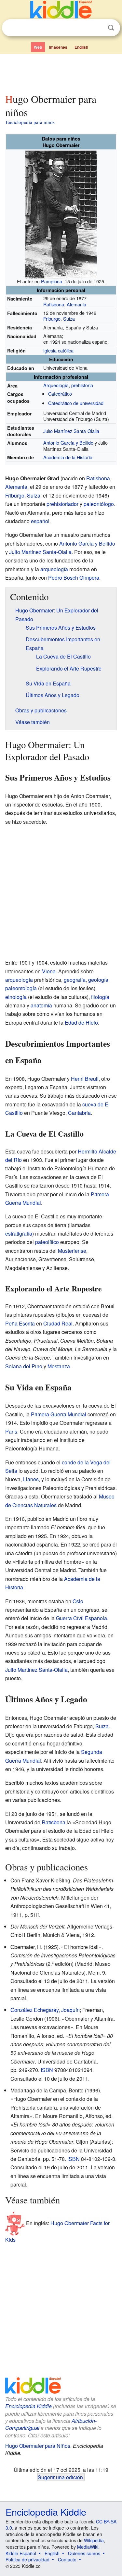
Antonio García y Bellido (68, 443)
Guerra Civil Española (81, 1618)
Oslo (78, 1601)
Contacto (67, 2559)
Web (38, 47)
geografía (75, 980)
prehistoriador (62, 504)
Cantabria (79, 1113)
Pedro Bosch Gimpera (74, 578)
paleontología (21, 988)
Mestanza (59, 1366)
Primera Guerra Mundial (59, 1414)
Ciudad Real (58, 1323)
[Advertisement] (61, 72)
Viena (49, 971)
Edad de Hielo (81, 1023)
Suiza (69, 319)
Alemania (76, 304)
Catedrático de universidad (76, 403)
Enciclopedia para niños (30, 122)
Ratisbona (54, 304)
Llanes (31, 1479)
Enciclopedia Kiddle (28, 2406)
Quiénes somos (84, 2553)
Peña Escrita (20, 1323)
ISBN (47, 2070)
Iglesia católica (58, 350)
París (11, 1431)
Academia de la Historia (68, 457)
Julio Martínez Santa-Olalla (71, 431)
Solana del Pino (24, 1366)
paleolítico (47, 1242)
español (40, 521)
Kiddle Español (21, 2553)
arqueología (54, 569)
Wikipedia (94, 2540)
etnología (16, 997)
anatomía (41, 1005)
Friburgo (52, 319)
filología (100, 997)
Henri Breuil (85, 1079)
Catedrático (60, 394)
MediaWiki (88, 2547)
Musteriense (72, 1251)
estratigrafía (19, 1233)
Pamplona (52, 281)
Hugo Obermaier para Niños (38, 2446)
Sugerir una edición (60, 2477)
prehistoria (82, 385)
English (81, 47)
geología (98, 980)
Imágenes (58, 47)
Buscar (111, 28)
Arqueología (56, 385)
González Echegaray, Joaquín (45, 2010)
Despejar (98, 28)
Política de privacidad (27, 2559)
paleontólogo (99, 504)
